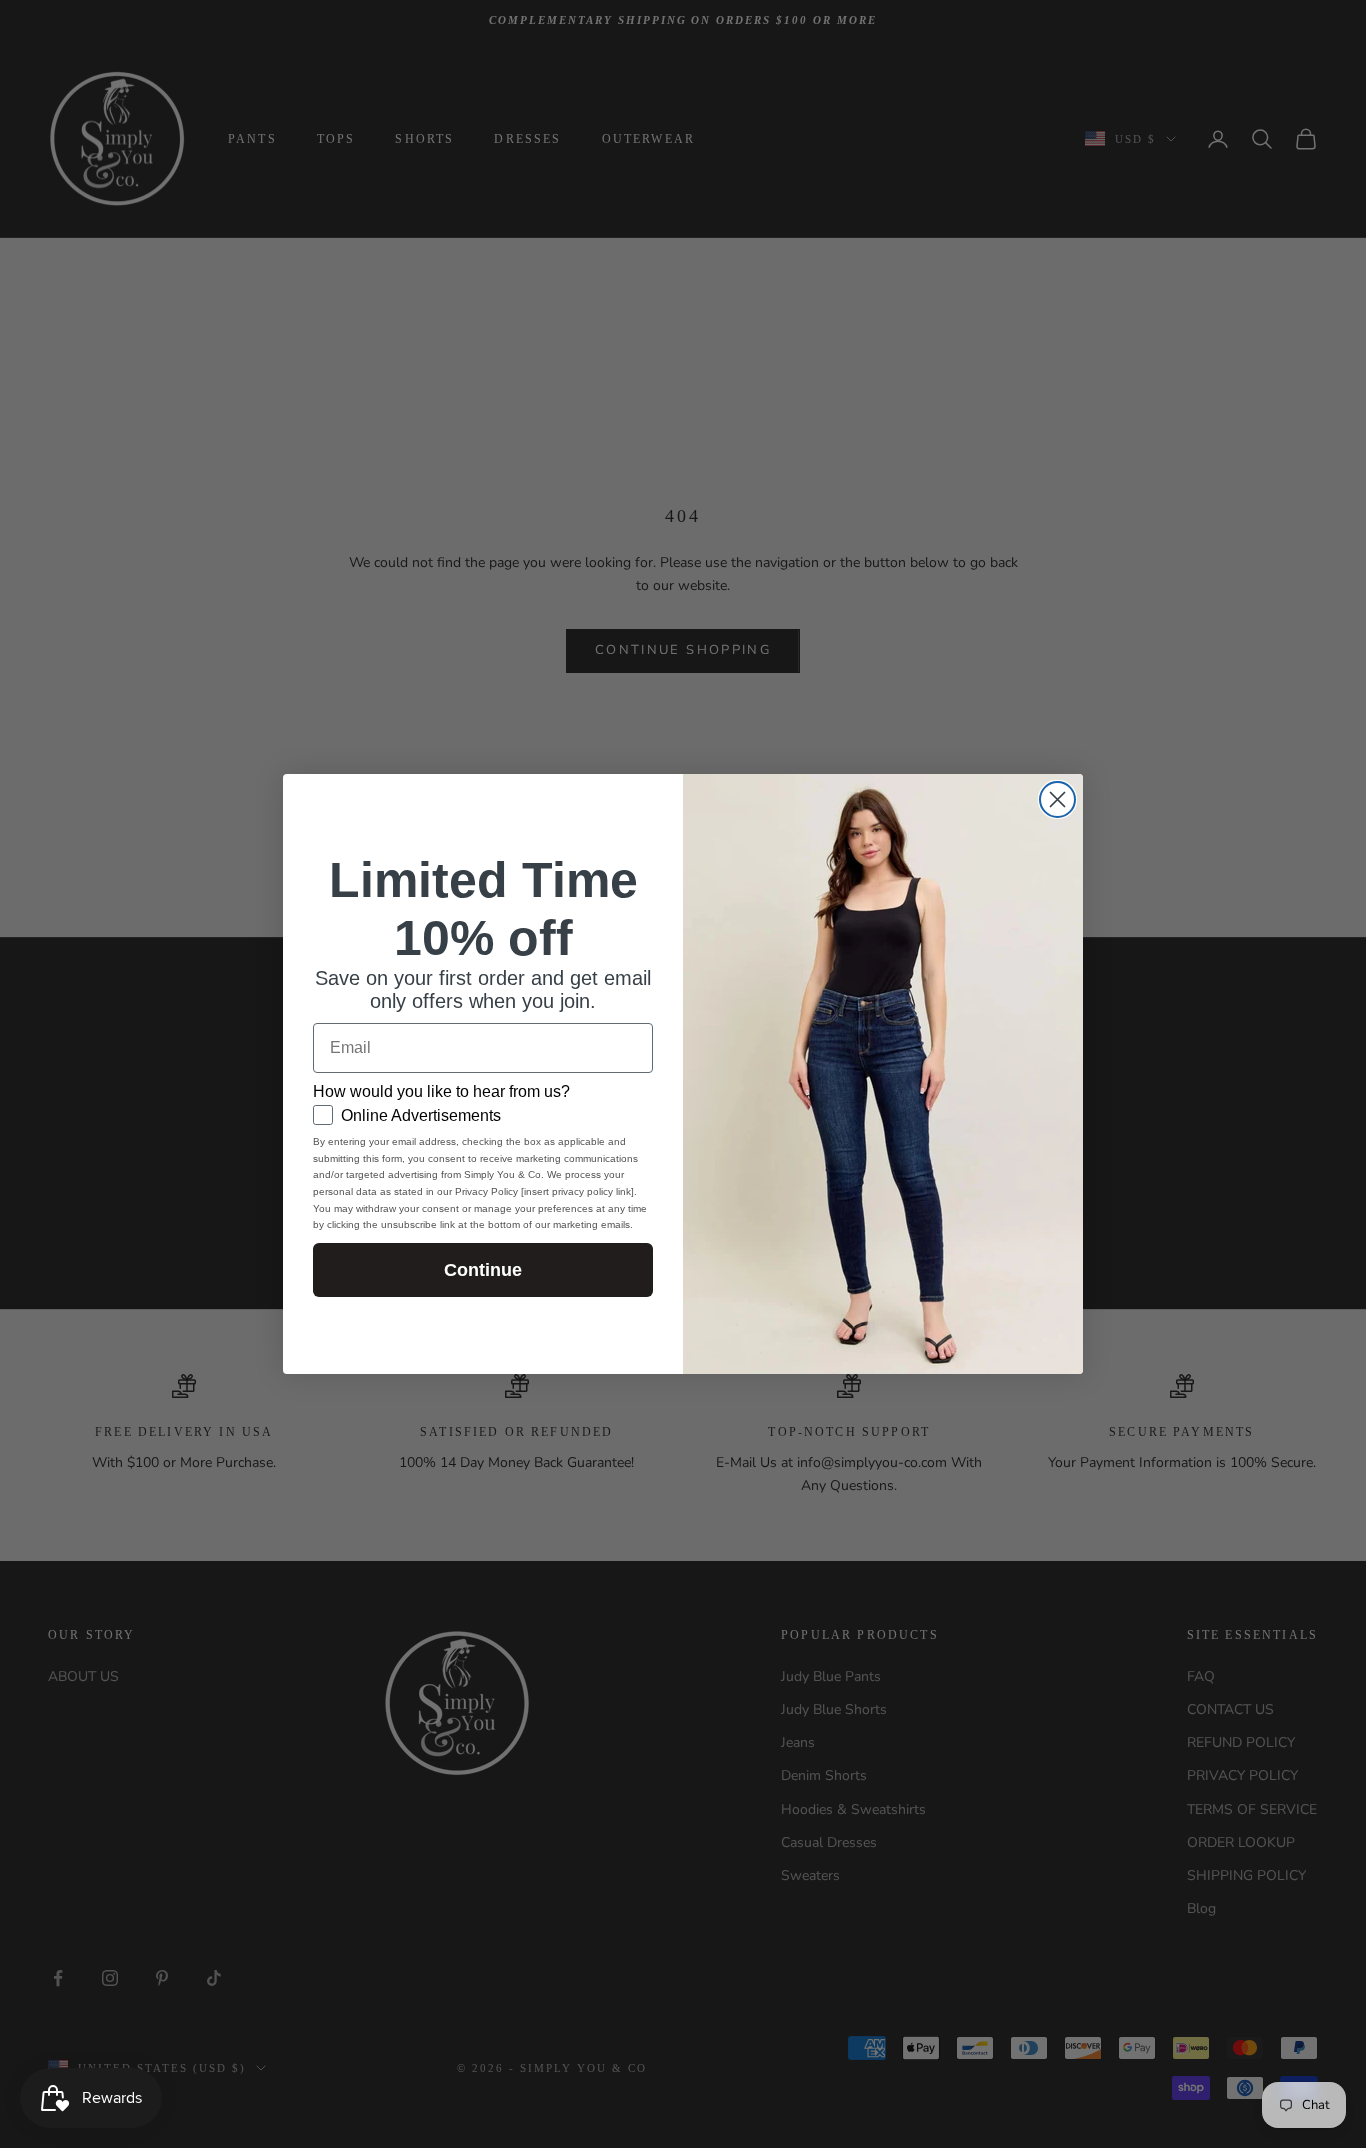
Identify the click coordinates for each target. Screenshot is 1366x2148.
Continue (483, 1270)
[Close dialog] (1057, 799)
